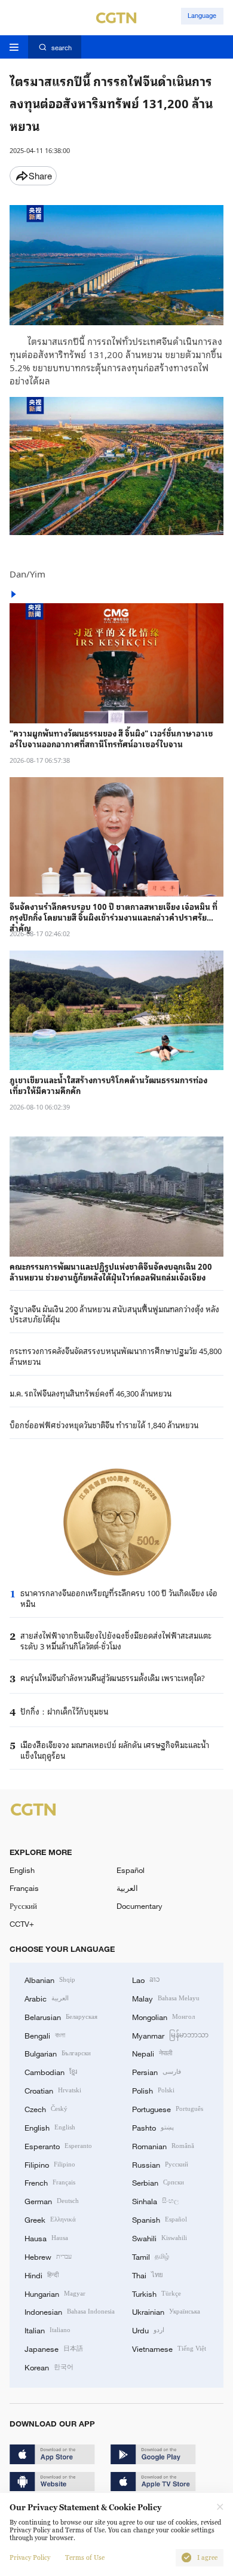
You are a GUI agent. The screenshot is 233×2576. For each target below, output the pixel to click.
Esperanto (58, 2146)
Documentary (140, 1906)
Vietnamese (169, 2348)
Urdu (148, 2330)
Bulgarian (58, 2053)
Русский (23, 1906)
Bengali (45, 2035)
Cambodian (51, 2071)
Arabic (47, 1998)
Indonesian (70, 2311)
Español (131, 1870)
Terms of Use (85, 2558)
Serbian (158, 2182)
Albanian (50, 1979)
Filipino (50, 2164)
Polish (153, 2090)
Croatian (53, 2090)
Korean (49, 2367)
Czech (46, 2109)
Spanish (160, 2219)
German (52, 2201)
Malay (166, 1998)
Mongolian (163, 2016)
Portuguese (168, 2109)
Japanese (54, 2348)
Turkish (157, 2293)
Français (24, 1888)
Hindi (42, 2275)
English (22, 1870)
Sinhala (155, 2201)
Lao (146, 1979)
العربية (127, 1888)
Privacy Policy (30, 2558)
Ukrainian (166, 2311)
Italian (47, 2330)
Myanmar (170, 2035)
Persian (157, 2071)
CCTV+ (22, 1924)
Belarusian (61, 2016)
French (50, 2182)
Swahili (160, 2238)
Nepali (152, 2053)
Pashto (153, 2127)
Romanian (163, 2146)
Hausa (46, 2238)
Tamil (151, 2256)
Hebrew (48, 2256)
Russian (160, 2164)
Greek (50, 2219)
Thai (148, 2275)
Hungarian (55, 2293)
